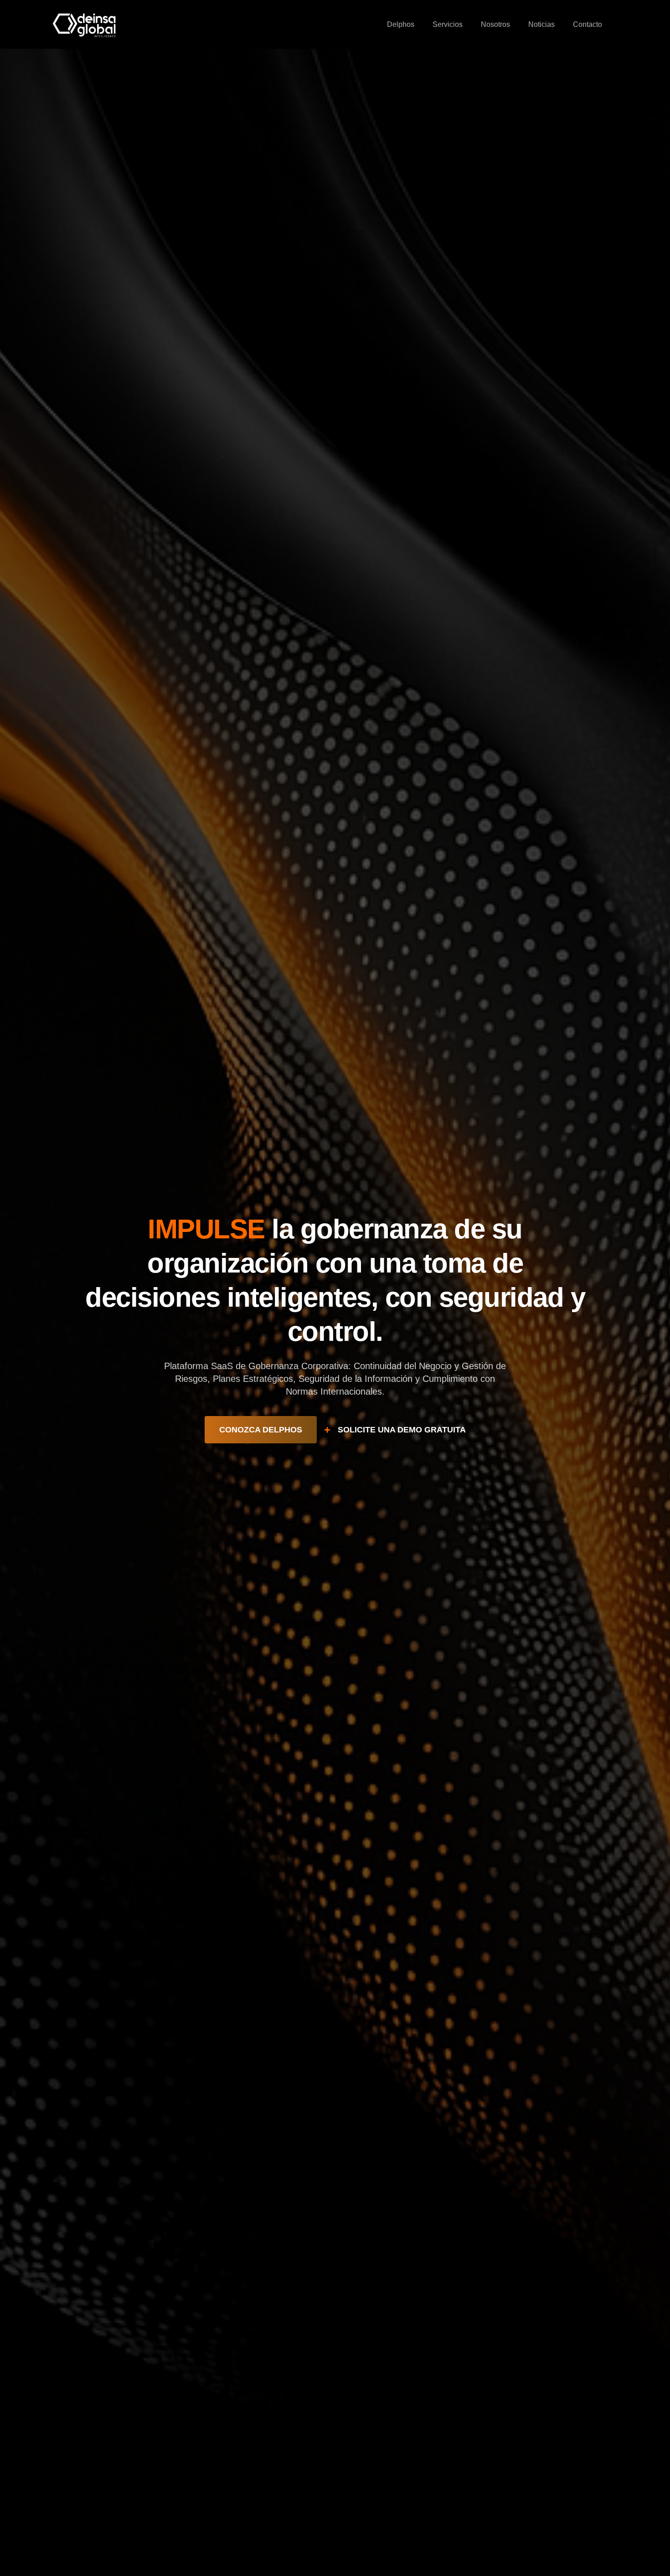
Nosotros (495, 24)
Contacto (588, 24)
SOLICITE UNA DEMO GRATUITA (402, 1430)
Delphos (401, 24)
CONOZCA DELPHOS (261, 1430)
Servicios (448, 24)
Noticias (541, 24)
